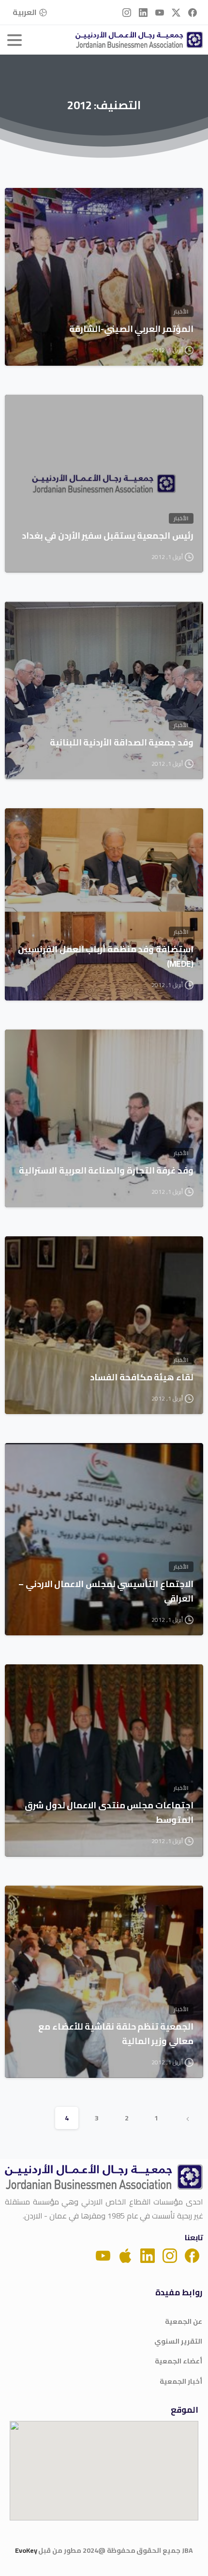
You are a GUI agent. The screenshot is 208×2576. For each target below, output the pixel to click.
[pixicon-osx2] (125, 2255)
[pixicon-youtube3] (103, 2255)
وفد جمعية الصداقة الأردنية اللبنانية (122, 743)
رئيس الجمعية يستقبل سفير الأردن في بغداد (108, 536)
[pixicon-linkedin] (148, 2255)
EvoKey (26, 2550)
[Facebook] (193, 12)
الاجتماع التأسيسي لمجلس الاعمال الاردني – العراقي (106, 1591)
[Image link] (104, 2177)
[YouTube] (160, 12)
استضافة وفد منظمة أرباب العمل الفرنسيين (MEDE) (106, 957)
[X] (176, 12)
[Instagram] (127, 12)
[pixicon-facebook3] (192, 2255)
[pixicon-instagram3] (170, 2255)
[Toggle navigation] (15, 40)
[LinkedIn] (143, 12)
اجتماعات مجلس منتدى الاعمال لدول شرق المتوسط (109, 1813)
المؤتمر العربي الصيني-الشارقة (131, 329)
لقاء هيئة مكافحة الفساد (142, 1377)
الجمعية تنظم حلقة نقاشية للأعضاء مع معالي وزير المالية (116, 2034)
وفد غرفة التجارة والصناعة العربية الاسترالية (106, 1171)
